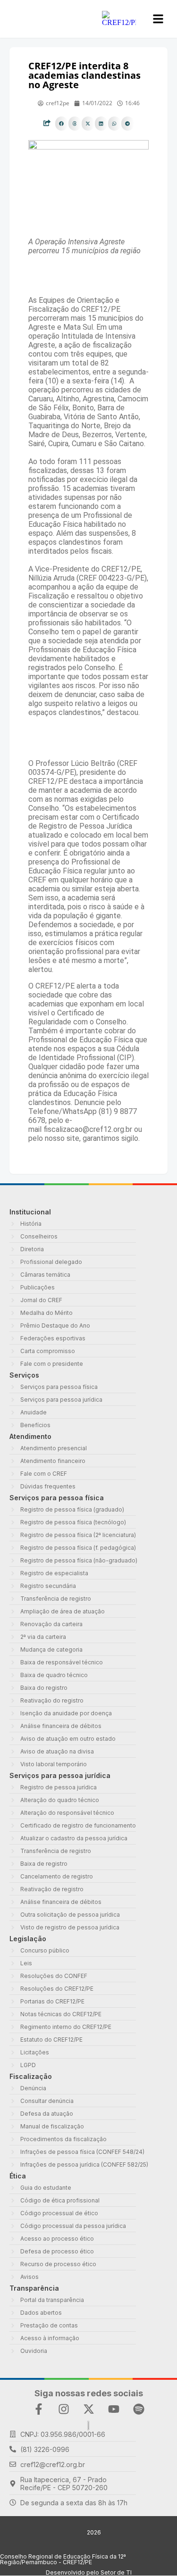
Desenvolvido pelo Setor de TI (89, 2572)
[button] (62, 124)
